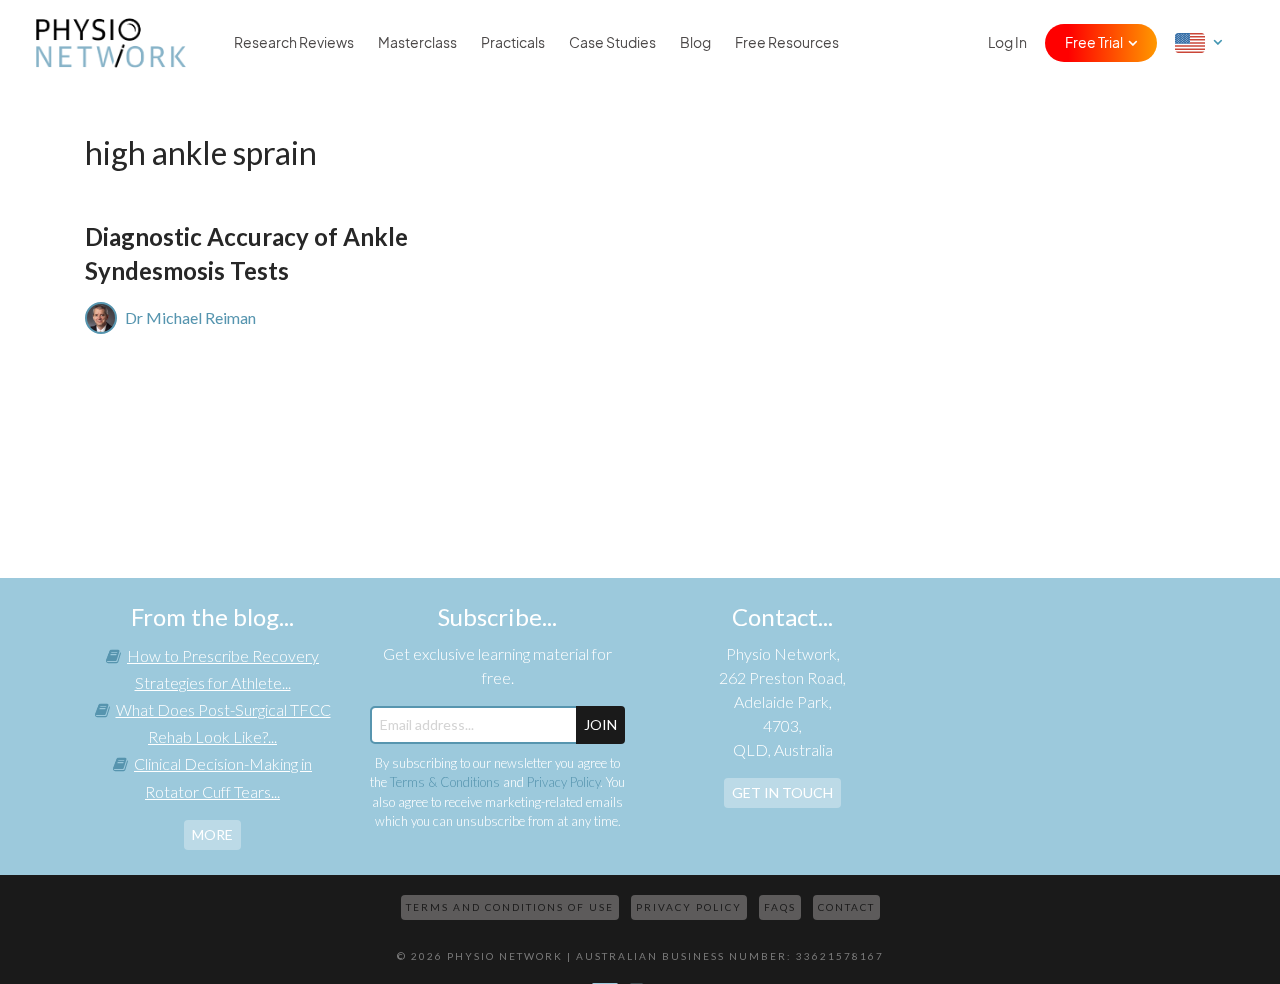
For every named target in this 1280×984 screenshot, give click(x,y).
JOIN (600, 724)
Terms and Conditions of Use (510, 907)
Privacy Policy (563, 782)
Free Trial (1094, 43)
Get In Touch (782, 792)
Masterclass (417, 43)
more (212, 834)
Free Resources (787, 43)
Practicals (513, 43)
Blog (695, 43)
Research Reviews (294, 43)
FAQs (780, 907)
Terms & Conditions (445, 782)
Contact (846, 907)
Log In (1007, 43)
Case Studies (612, 43)
